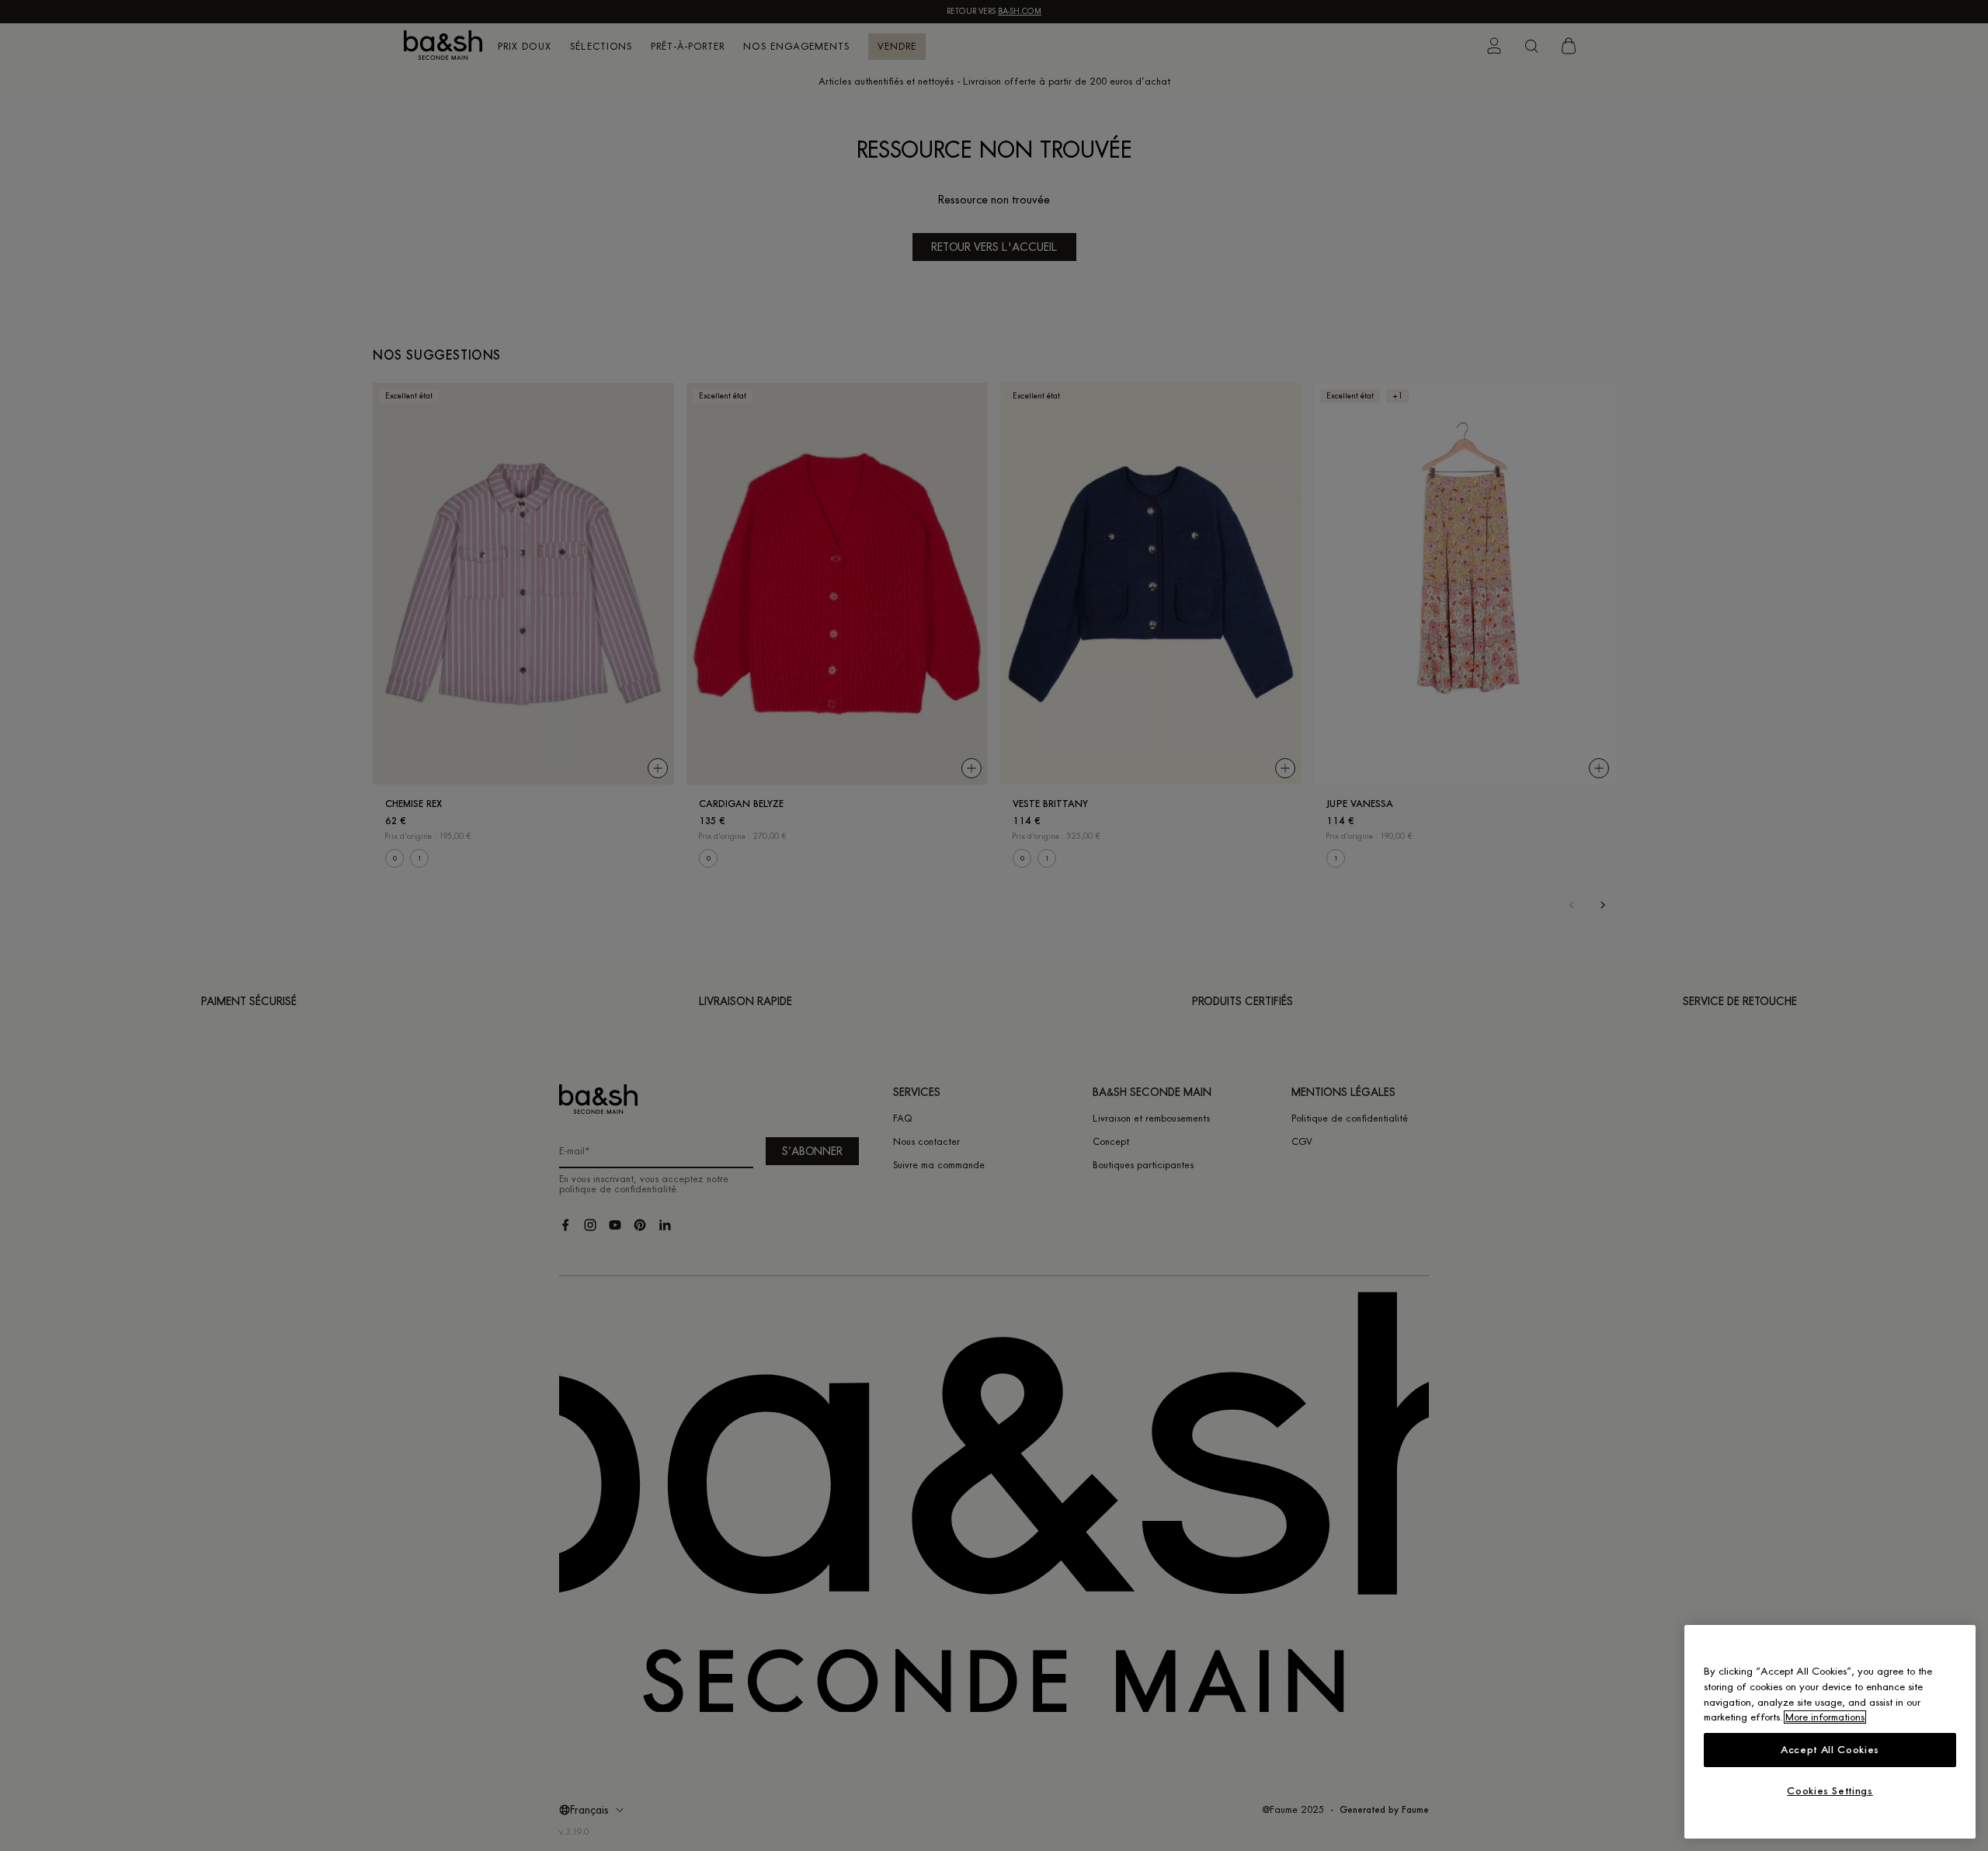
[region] (1830, 1732)
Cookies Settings (1830, 1791)
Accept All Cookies (1830, 1750)
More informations (1825, 1717)
